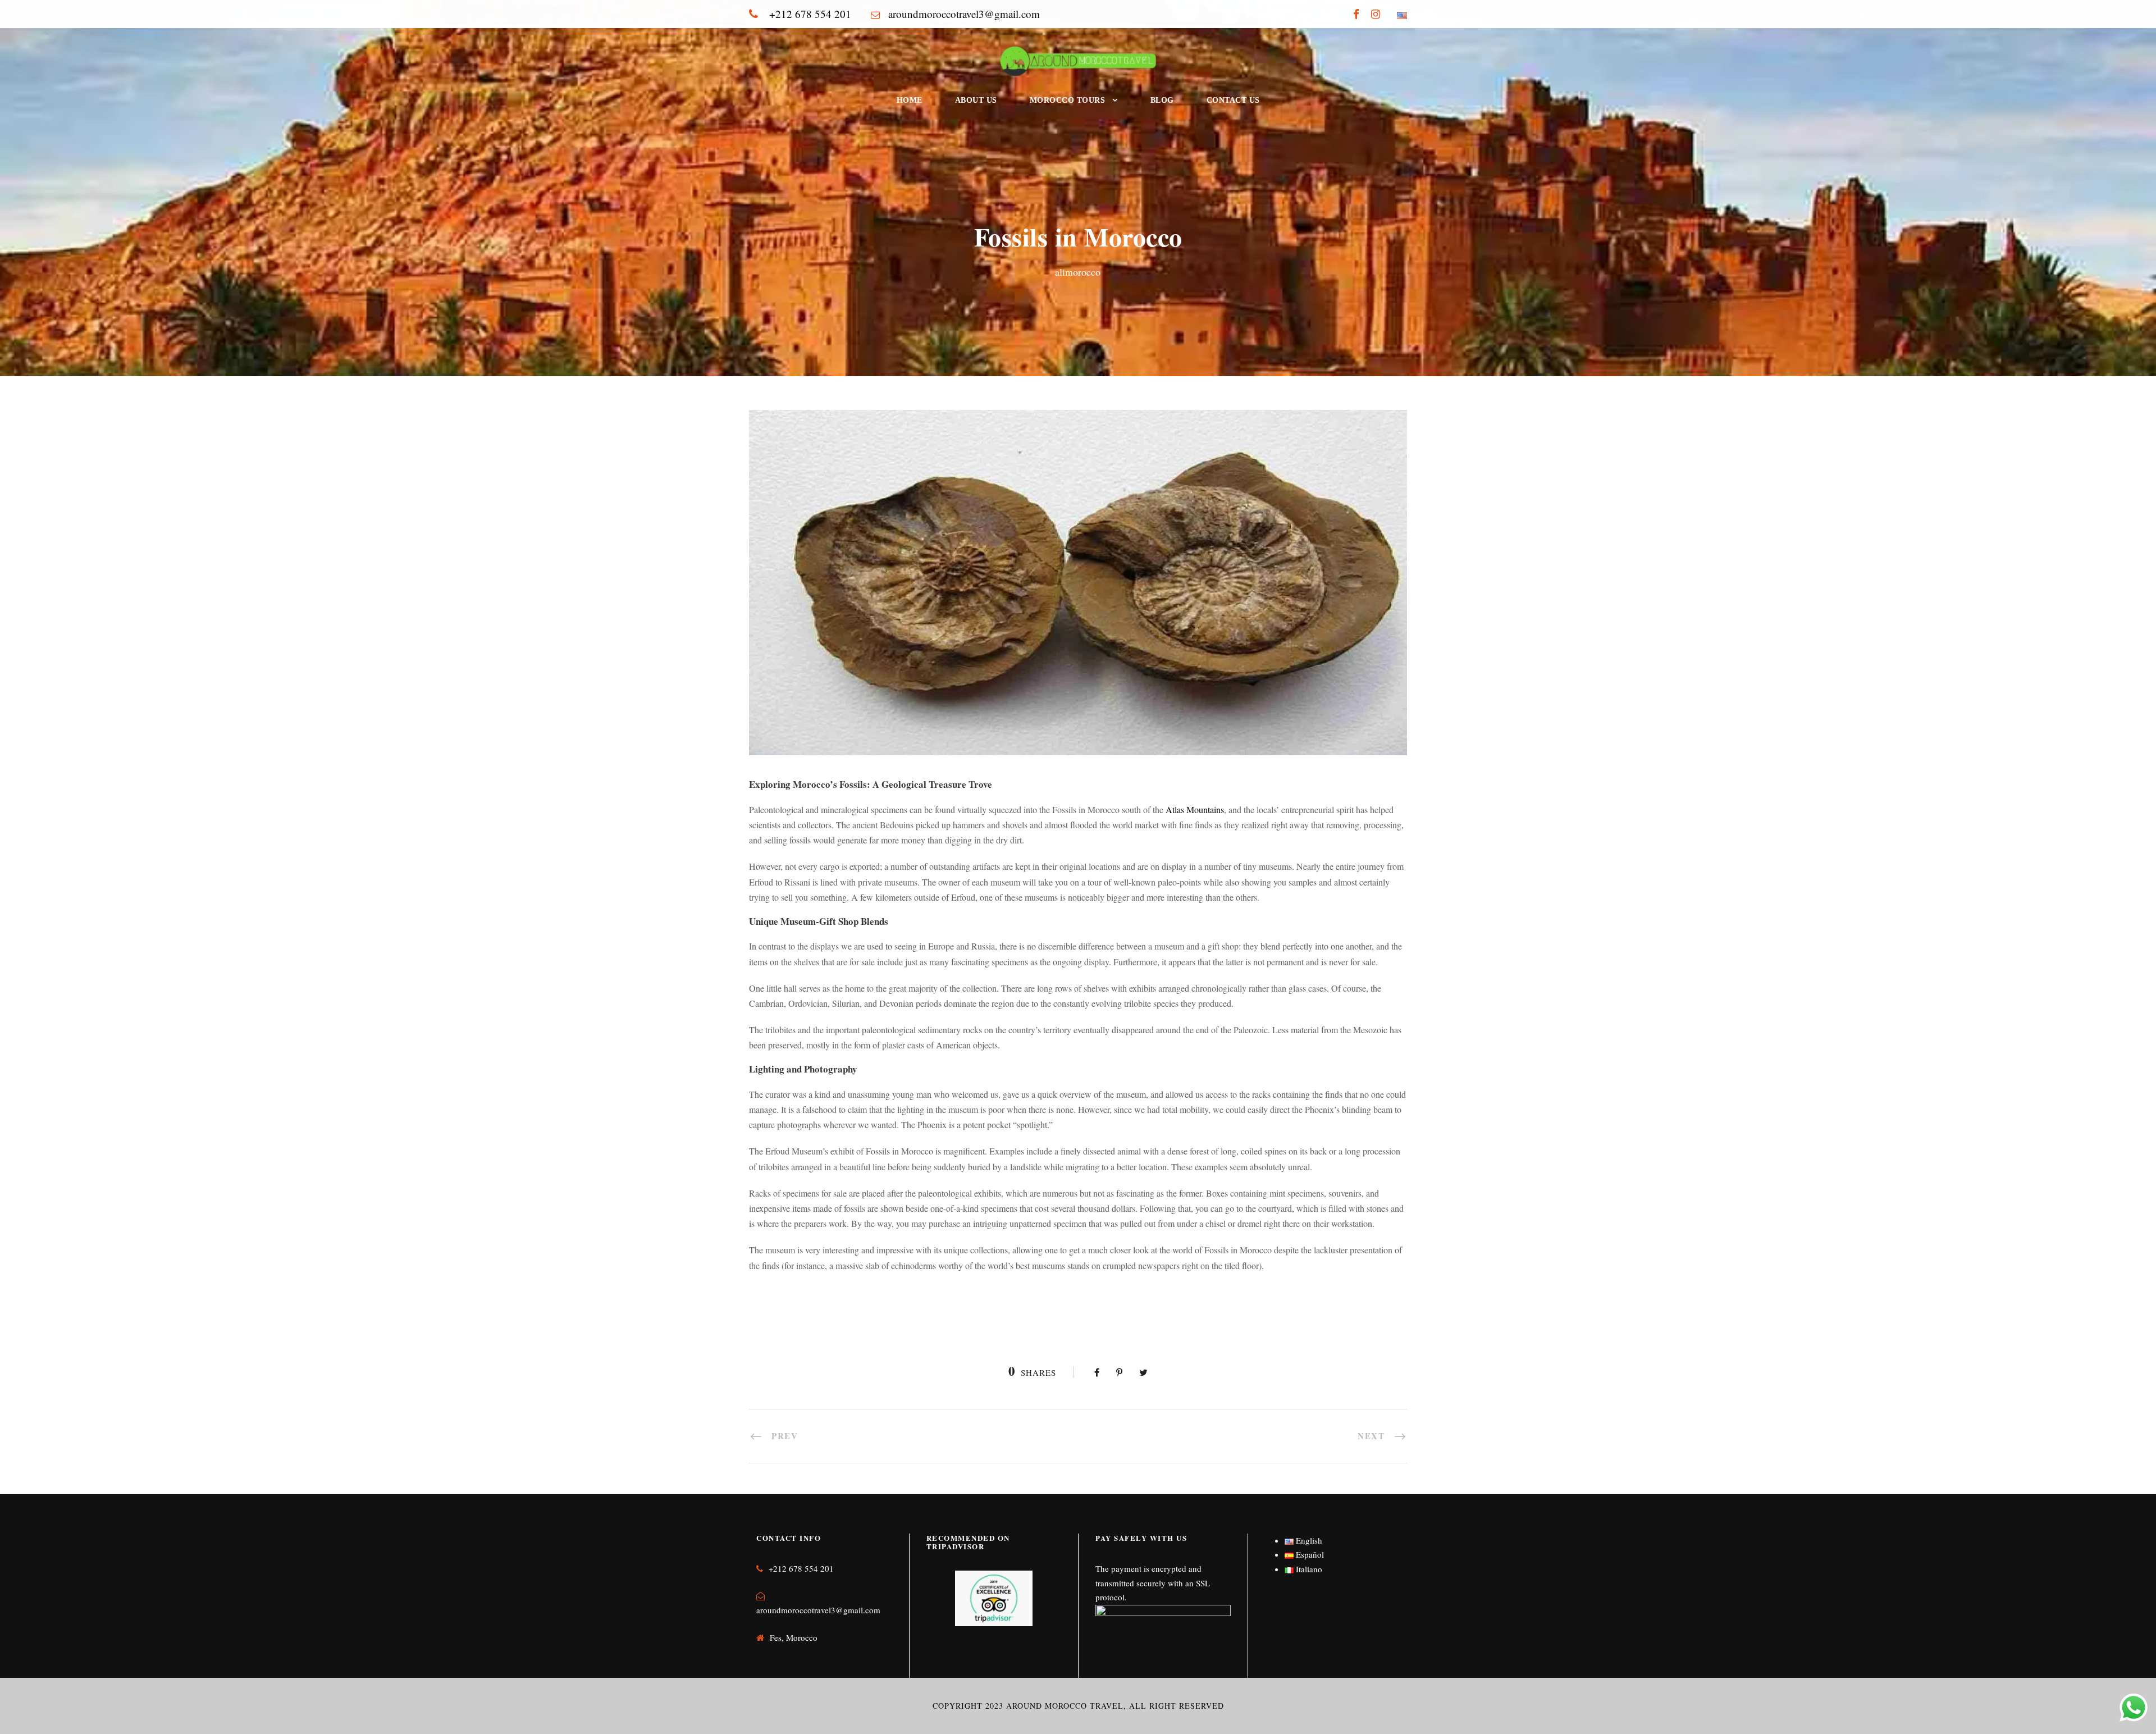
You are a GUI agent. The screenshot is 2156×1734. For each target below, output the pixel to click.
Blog (1162, 100)
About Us (976, 100)
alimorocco (1078, 272)
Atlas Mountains (1195, 809)
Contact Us (1233, 100)
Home (910, 100)
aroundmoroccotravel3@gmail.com (818, 1610)
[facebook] (1356, 14)
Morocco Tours (1068, 100)
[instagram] (1376, 14)
